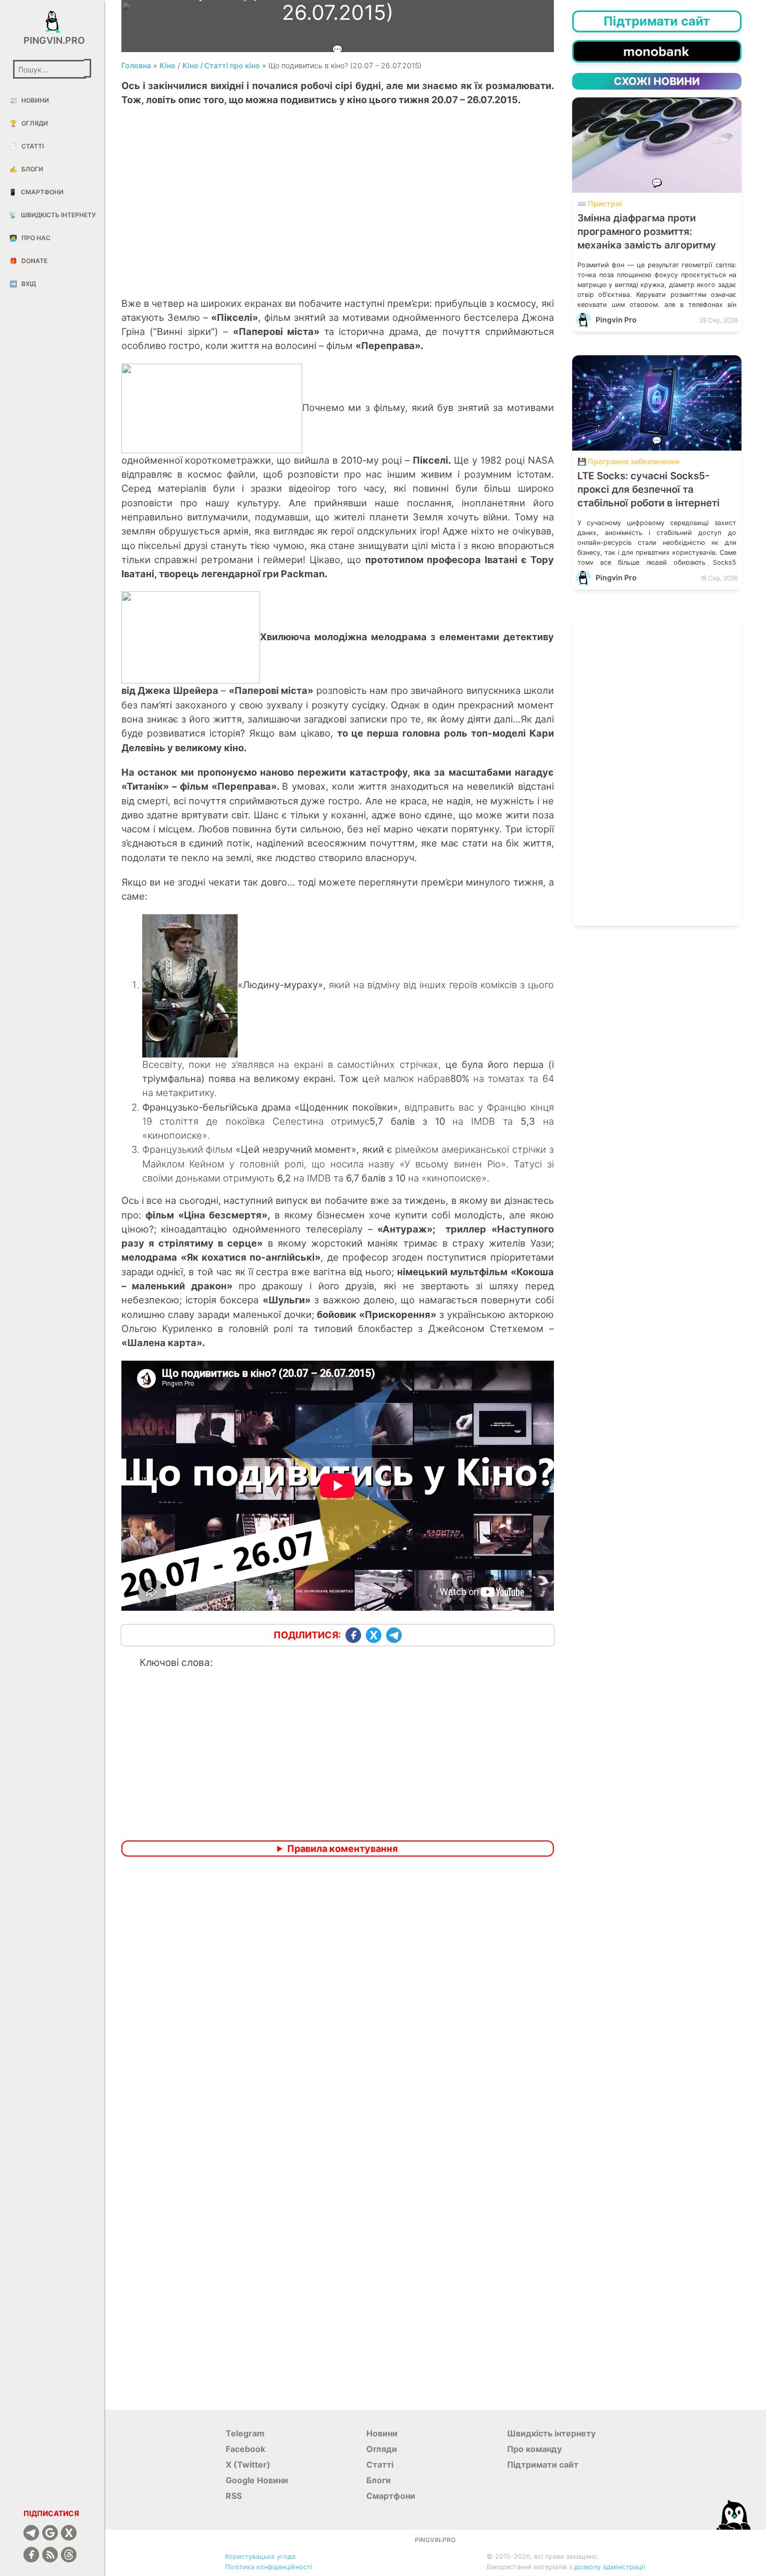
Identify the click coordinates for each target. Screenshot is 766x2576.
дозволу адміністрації (610, 2567)
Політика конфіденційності (269, 2567)
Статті (27, 146)
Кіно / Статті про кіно (221, 65)
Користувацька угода (260, 2556)
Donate (28, 261)
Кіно (168, 65)
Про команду (534, 2449)
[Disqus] (338, 2002)
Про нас (30, 238)
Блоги (26, 169)
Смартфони (36, 192)
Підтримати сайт (543, 2465)
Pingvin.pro (52, 40)
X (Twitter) (248, 2465)
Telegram (245, 2433)
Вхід (23, 284)
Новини (29, 100)
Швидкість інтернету (52, 215)
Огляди (29, 123)
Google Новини (257, 2480)
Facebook (245, 2449)
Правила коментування (342, 1849)
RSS (234, 2496)
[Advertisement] (338, 213)
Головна (136, 65)
